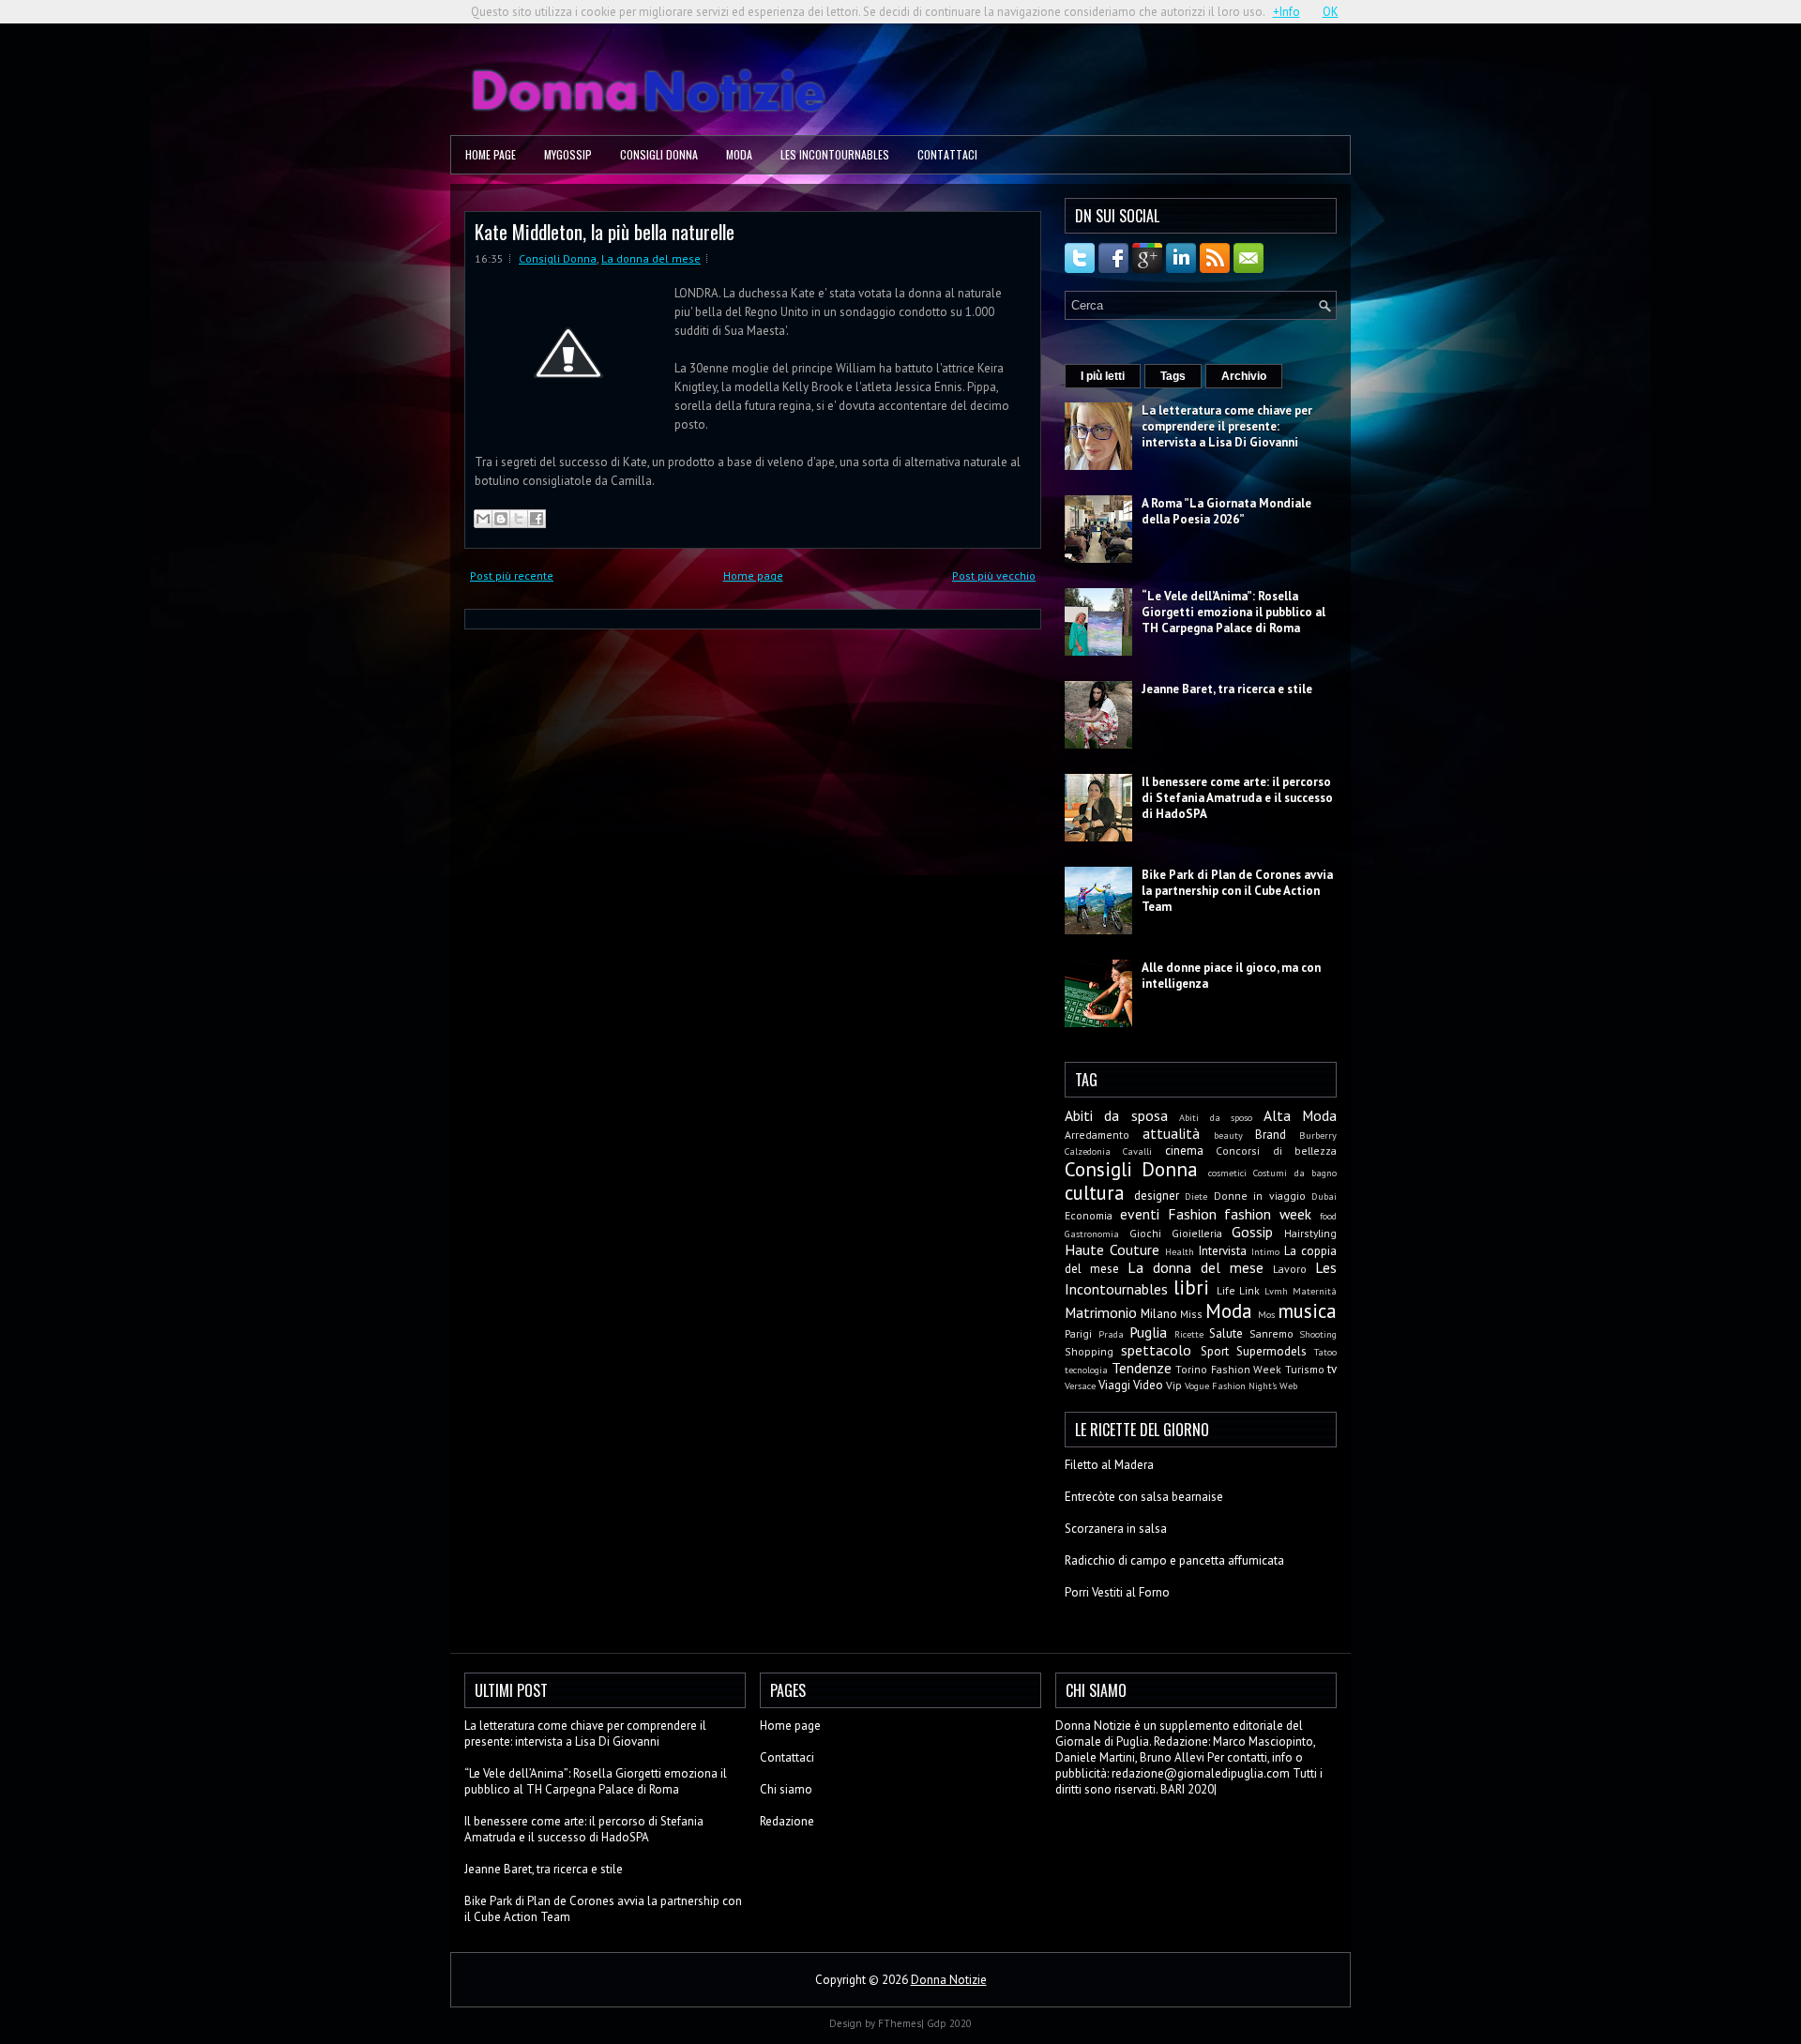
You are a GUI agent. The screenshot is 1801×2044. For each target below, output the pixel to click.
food (1328, 1216)
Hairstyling (1310, 1233)
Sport (1215, 1351)
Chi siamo (786, 1789)
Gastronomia (1092, 1234)
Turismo (1305, 1369)
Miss (1191, 1314)
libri (1191, 1287)
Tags (1173, 376)
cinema (1184, 1151)
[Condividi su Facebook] (537, 519)
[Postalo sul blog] (501, 519)
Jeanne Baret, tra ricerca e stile (1227, 689)
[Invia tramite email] (483, 519)
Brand (1271, 1135)
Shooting (1318, 1334)
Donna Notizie (949, 1980)
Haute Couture (1112, 1249)
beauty (1228, 1135)
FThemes (900, 2023)
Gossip (1252, 1232)
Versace (1080, 1385)
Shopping (1089, 1351)
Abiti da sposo (1216, 1117)
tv (1332, 1369)
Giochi (1145, 1233)
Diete (1196, 1196)
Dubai (1324, 1196)
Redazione (787, 1821)
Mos (1266, 1314)
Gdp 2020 (949, 2023)
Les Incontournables (835, 154)
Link (1249, 1290)
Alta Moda (1300, 1115)
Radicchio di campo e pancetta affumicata (1174, 1560)
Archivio (1244, 376)
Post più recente (512, 575)
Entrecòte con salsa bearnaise (1144, 1497)
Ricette (1189, 1334)
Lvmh (1276, 1291)
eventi (1140, 1214)
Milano (1159, 1314)
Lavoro (1290, 1269)
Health (1180, 1251)
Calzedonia (1088, 1151)
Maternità (1315, 1291)
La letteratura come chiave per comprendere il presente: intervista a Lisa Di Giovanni (1227, 426)
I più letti (1103, 376)
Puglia (1148, 1332)
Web (1288, 1385)
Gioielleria (1197, 1233)
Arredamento (1097, 1135)
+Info (1286, 12)
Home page (491, 154)
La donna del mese (651, 258)
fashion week (1268, 1214)
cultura (1095, 1193)
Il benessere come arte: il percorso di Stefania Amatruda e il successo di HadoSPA (1237, 798)
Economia (1089, 1215)
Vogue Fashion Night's (1231, 1385)
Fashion (1192, 1214)
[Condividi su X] (519, 519)
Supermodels (1271, 1351)
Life (1226, 1290)
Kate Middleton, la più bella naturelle (605, 231)
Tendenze (1142, 1368)
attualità (1171, 1133)
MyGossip (568, 154)
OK (1331, 12)
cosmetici (1227, 1173)
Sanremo (1271, 1333)
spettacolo (1156, 1350)
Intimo (1265, 1251)
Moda (739, 154)
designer (1157, 1196)
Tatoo (1325, 1352)
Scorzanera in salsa (1116, 1529)
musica (1307, 1311)
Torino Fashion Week (1228, 1369)
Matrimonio (1101, 1312)
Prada (1111, 1334)
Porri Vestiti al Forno (1117, 1592)
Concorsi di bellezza (1276, 1151)
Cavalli (1137, 1151)
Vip (1174, 1385)
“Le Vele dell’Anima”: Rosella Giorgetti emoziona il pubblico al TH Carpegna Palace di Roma (1233, 612)
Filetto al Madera (1109, 1465)
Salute (1226, 1333)
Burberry (1318, 1135)
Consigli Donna (659, 154)
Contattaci (947, 154)
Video (1148, 1385)
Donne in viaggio (1260, 1196)
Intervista (1223, 1251)
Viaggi (1114, 1385)
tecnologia (1086, 1370)
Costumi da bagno (1295, 1173)
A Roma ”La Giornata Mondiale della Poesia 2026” (1226, 511)
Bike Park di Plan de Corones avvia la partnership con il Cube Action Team (1237, 891)
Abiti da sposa (1116, 1115)
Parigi (1078, 1333)
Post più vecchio (994, 575)
